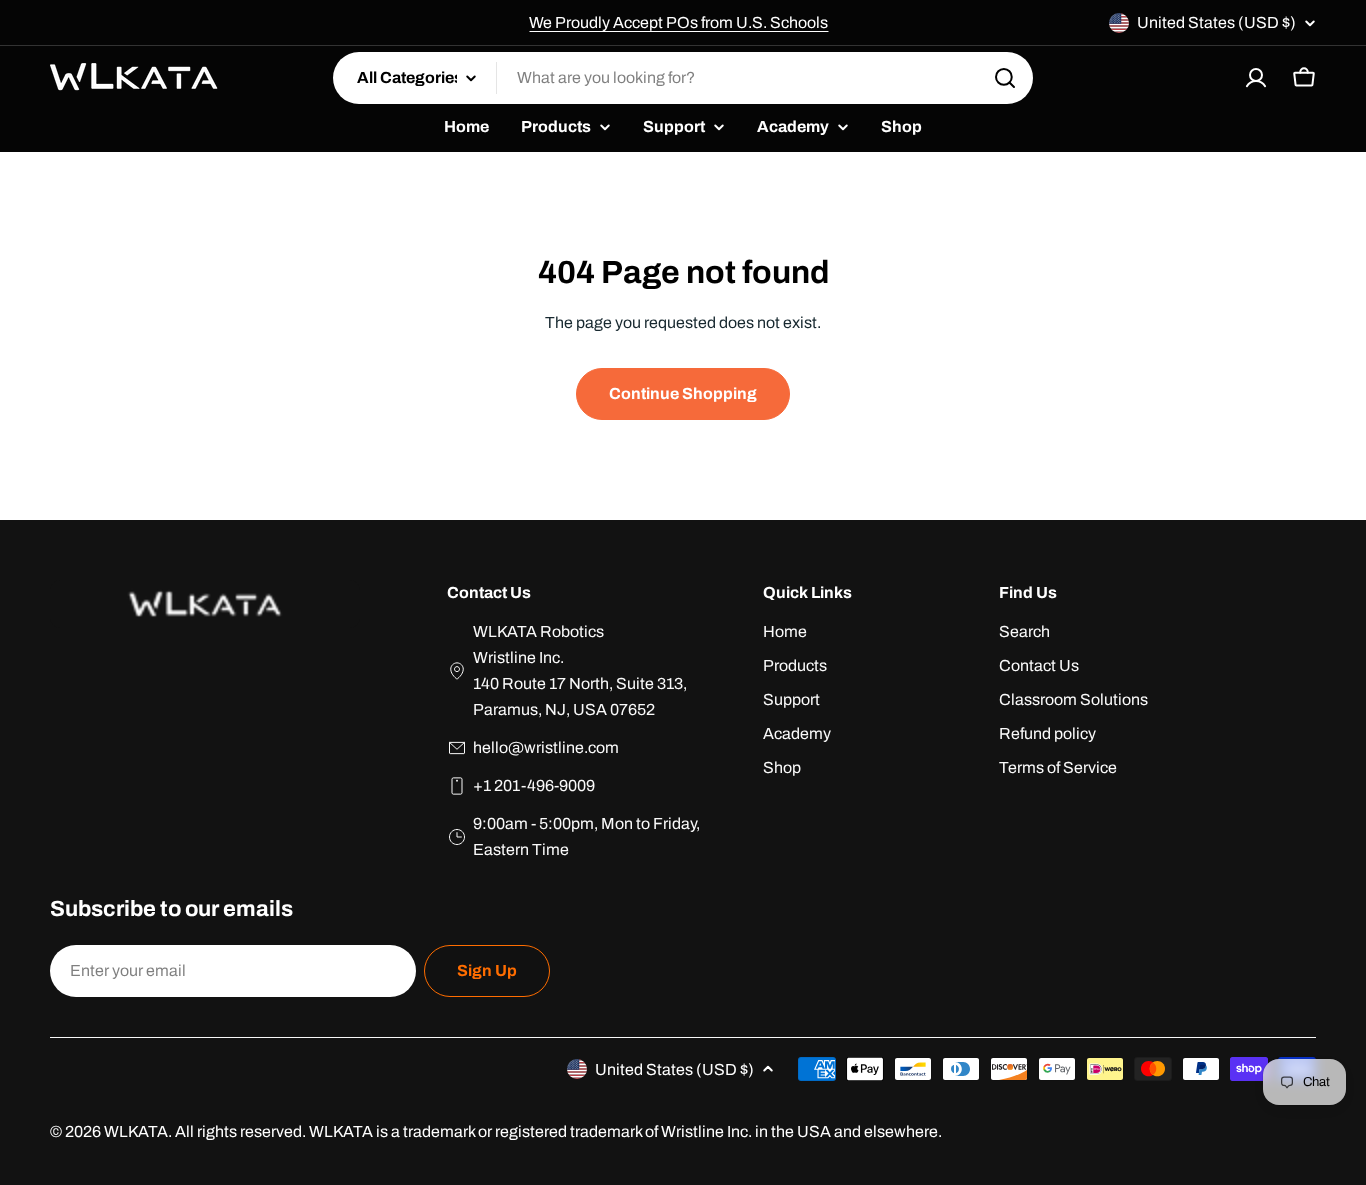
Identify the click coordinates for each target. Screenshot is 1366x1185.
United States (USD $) (1216, 22)
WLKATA (136, 1131)
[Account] (1256, 78)
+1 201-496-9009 (534, 785)
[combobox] (683, 78)
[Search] (1005, 78)
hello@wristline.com (546, 747)
